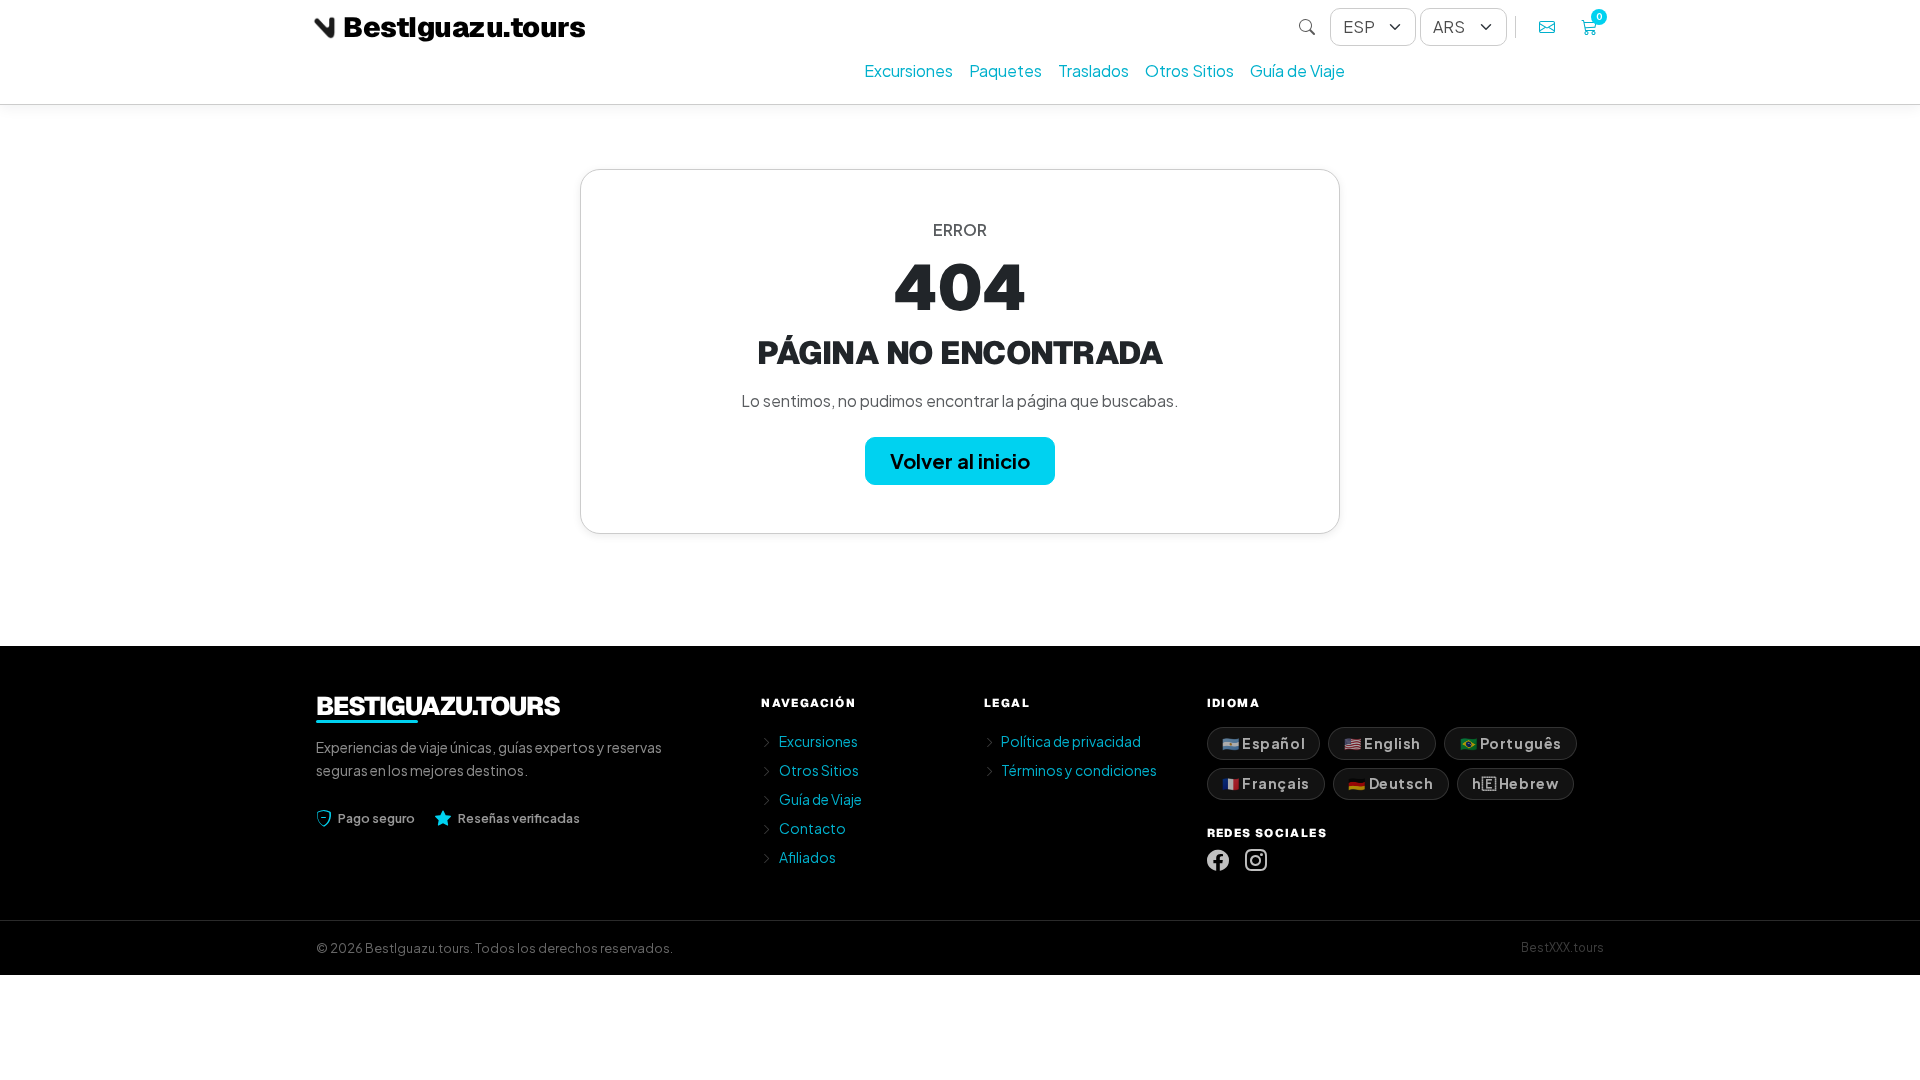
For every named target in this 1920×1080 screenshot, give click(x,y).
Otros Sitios (1189, 70)
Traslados (1093, 70)
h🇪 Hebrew (1515, 783)
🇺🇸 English (1382, 743)
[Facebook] (1218, 861)
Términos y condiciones (1079, 770)
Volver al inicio (960, 460)
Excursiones (908, 70)
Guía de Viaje (1297, 70)
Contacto (812, 828)
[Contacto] (1547, 27)
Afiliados (807, 857)
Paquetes (1005, 70)
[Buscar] (1307, 27)
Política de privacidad (1071, 741)
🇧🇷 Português (1511, 743)
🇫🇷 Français (1266, 783)
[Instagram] (1256, 861)
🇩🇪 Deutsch (1390, 783)
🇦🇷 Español (1263, 743)
